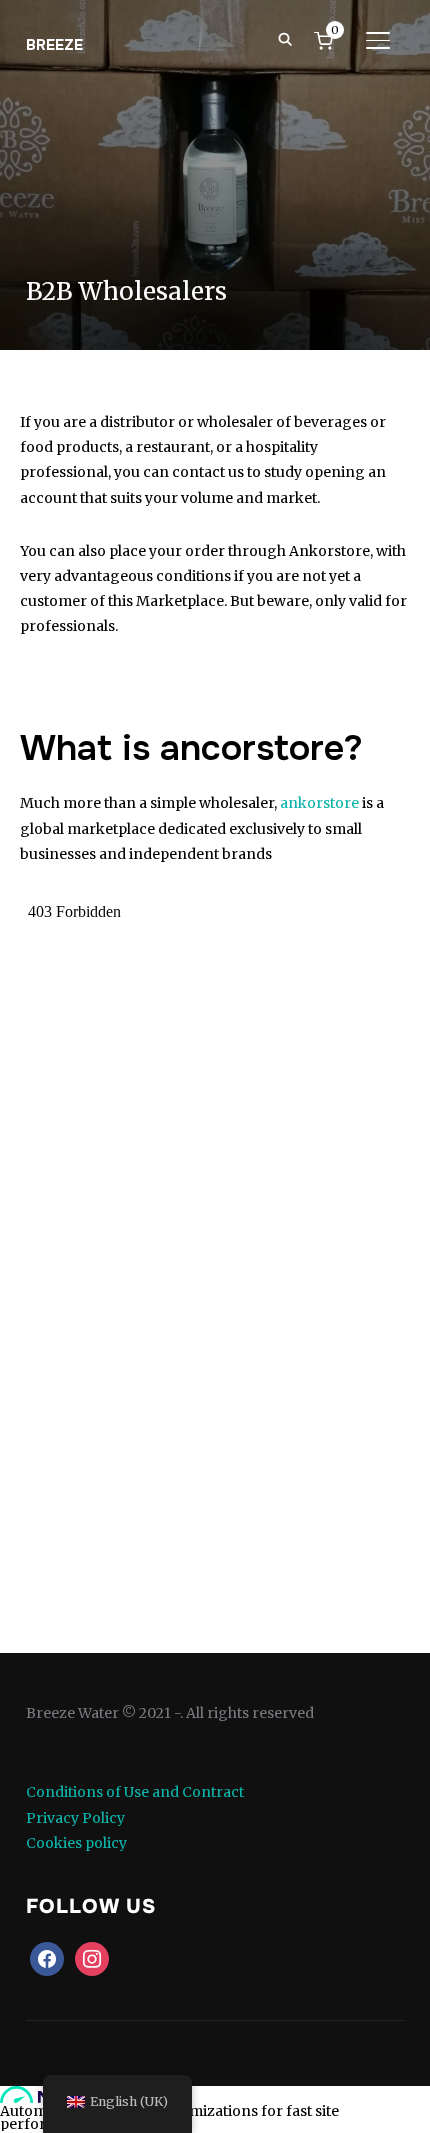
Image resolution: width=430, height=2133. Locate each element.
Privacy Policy (75, 1818)
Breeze (54, 45)
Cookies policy (76, 1843)
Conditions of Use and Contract (135, 1792)
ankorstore (319, 803)
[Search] (285, 38)
